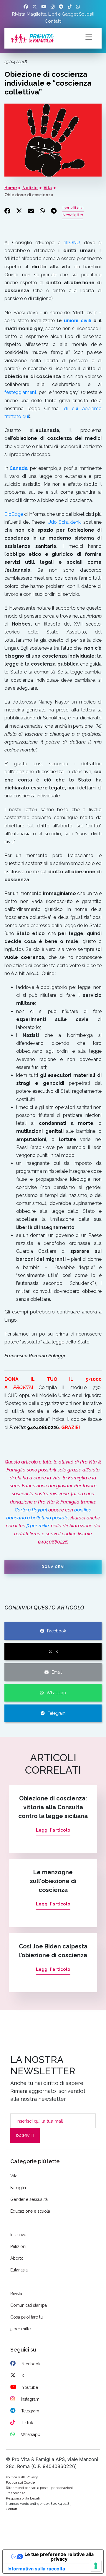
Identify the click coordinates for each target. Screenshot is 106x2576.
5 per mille (38, 1526)
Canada (19, 468)
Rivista (19, 14)
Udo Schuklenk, (66, 522)
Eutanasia (19, 2270)
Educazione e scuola (30, 2211)
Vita (48, 188)
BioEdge (14, 514)
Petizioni (18, 2246)
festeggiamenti (21, 392)
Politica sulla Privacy (22, 2477)
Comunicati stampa (29, 2305)
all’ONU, (72, 243)
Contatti (53, 21)
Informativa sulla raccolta (36, 2569)
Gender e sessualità (29, 2199)
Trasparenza (16, 2493)
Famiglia (18, 2188)
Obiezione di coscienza (29, 195)
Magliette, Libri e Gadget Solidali (61, 14)
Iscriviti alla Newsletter (73, 211)
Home (11, 188)
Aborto (17, 2258)
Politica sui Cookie (20, 2482)
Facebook (57, 1631)
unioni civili (78, 321)
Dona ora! (53, 1567)
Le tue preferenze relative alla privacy (59, 2557)
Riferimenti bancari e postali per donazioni (39, 2488)
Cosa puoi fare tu (26, 2317)
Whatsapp (56, 1693)
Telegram (57, 1713)
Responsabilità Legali (23, 2498)
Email (57, 1672)
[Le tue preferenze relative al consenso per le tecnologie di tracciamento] (96, 2566)
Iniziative (18, 2235)
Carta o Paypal (31, 1510)
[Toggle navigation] (89, 36)
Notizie (30, 188)
